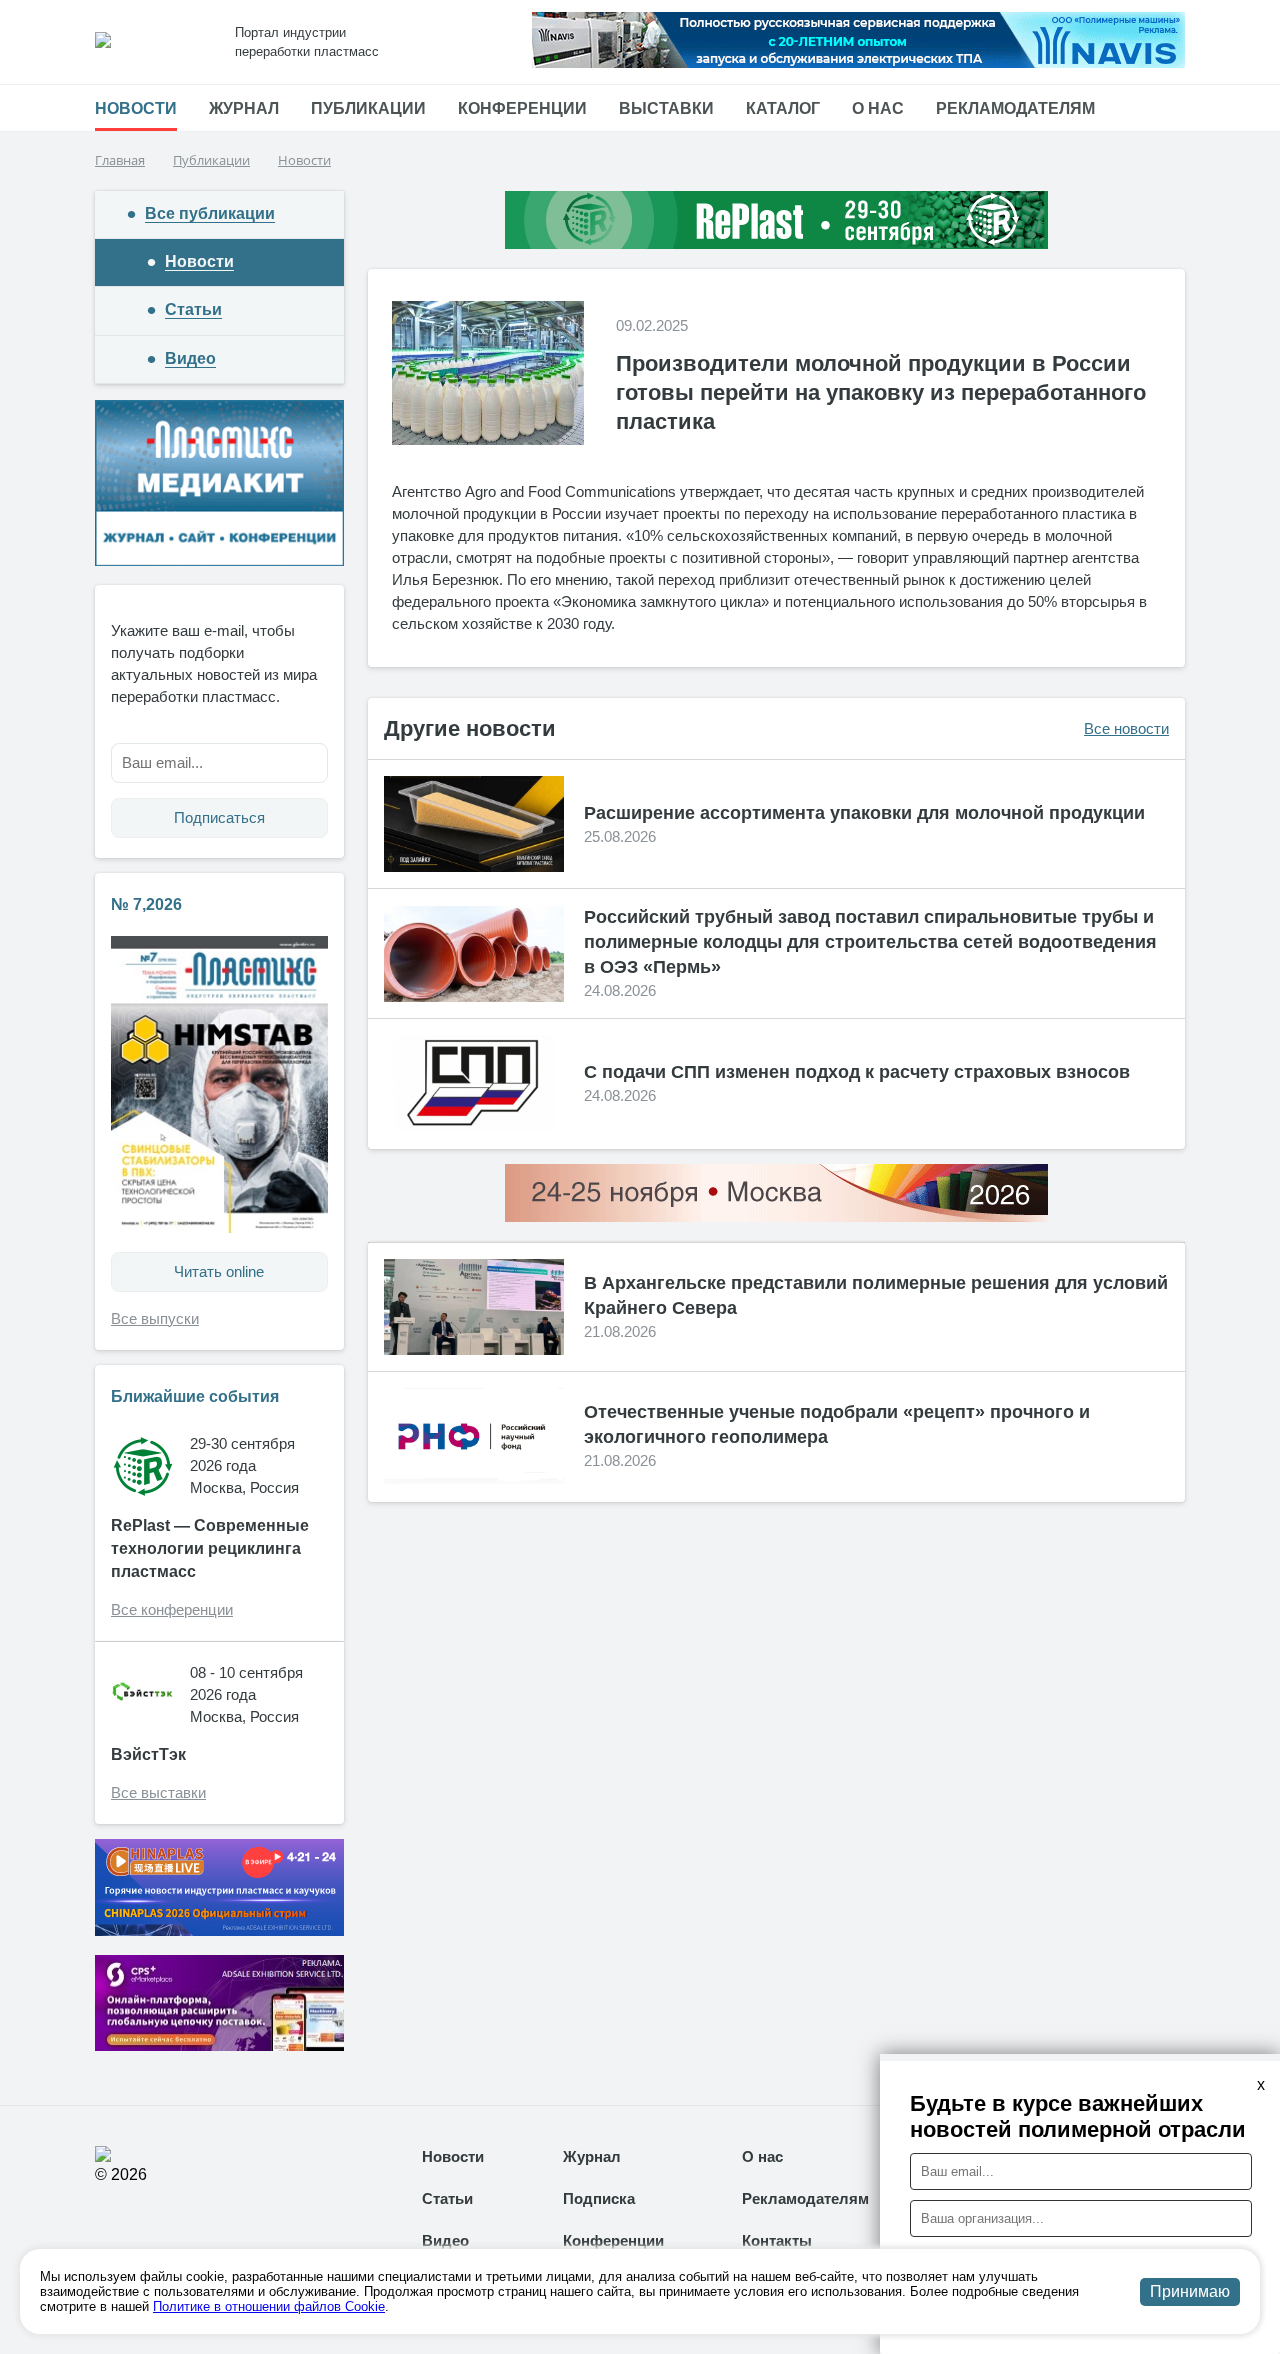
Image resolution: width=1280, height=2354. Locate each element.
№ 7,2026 (146, 904)
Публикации (368, 108)
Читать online (219, 1271)
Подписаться (219, 817)
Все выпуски (155, 1318)
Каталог (783, 108)
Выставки (666, 108)
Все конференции (172, 1609)
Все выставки (158, 1792)
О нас (878, 108)
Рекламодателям (1015, 108)
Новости (136, 108)
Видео (445, 2240)
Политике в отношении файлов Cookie (269, 2306)
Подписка (599, 2198)
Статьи (447, 2198)
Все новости (1126, 728)
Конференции (522, 108)
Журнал (244, 108)
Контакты (777, 2240)
